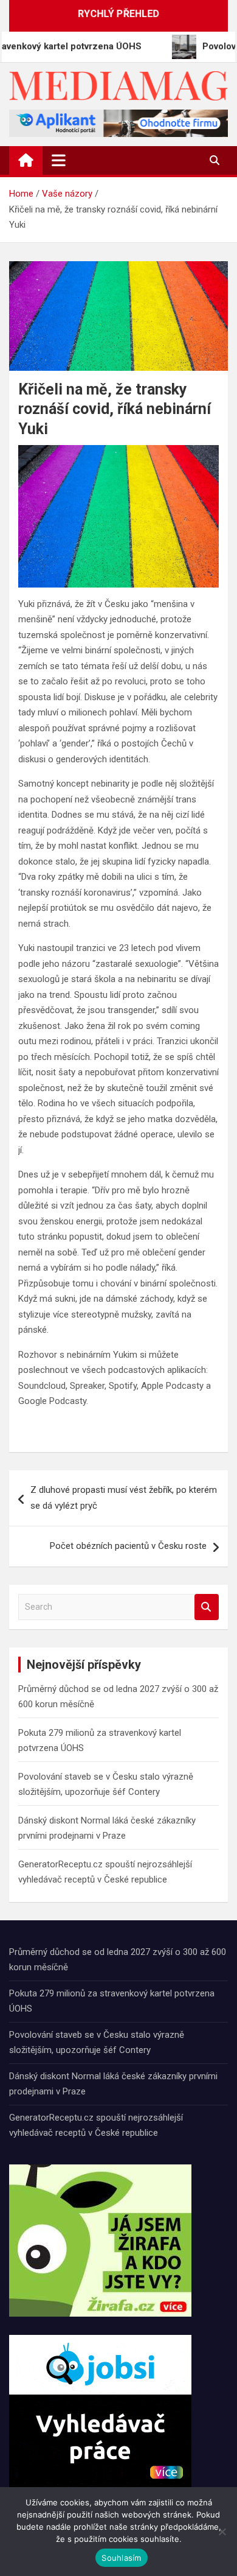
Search (207, 1607)
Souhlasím (121, 2558)
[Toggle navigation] (59, 160)
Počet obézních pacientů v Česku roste (128, 1546)
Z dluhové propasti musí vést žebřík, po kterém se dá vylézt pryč (124, 1498)
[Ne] (222, 2532)
